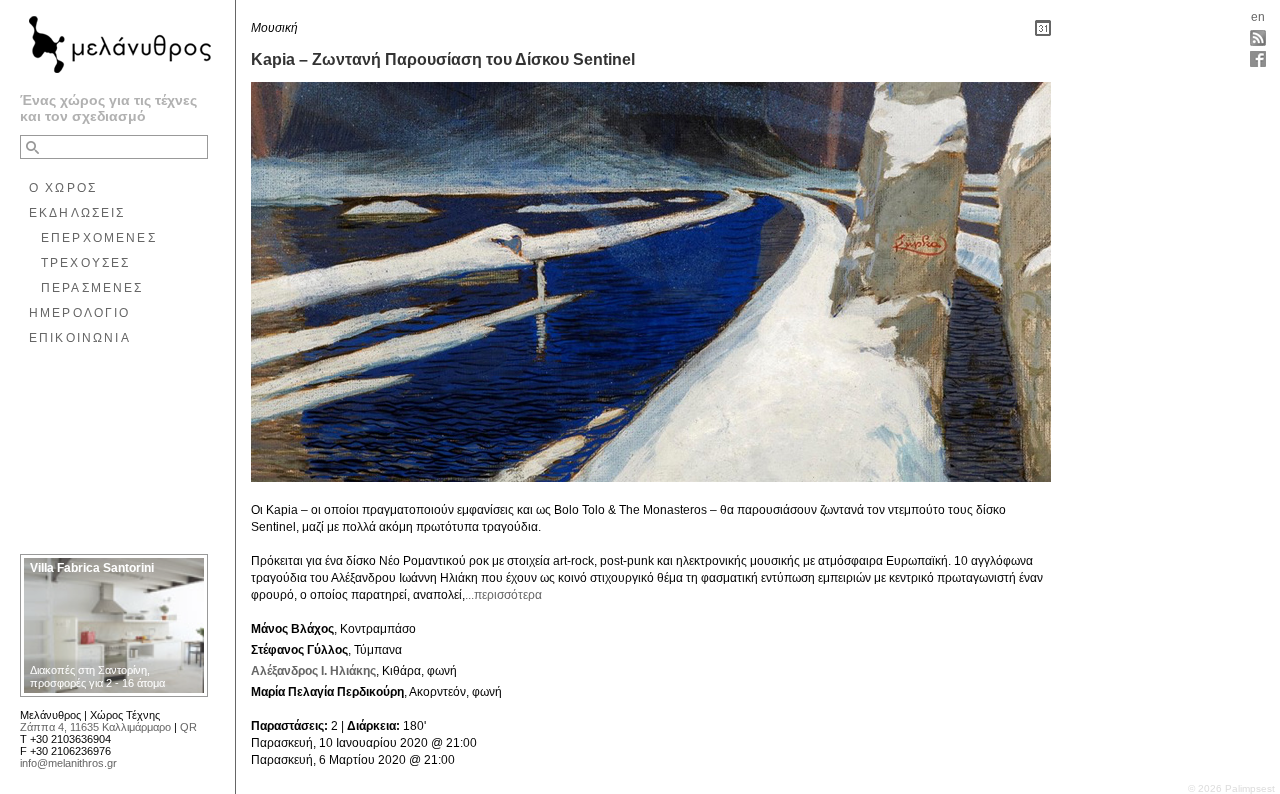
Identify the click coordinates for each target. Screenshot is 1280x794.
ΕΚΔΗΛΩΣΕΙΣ (77, 213)
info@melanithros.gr (68, 763)
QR (188, 727)
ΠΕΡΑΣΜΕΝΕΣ (92, 288)
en (1258, 17)
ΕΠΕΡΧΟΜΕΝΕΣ (99, 238)
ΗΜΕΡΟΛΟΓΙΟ (80, 313)
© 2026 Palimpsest (1231, 788)
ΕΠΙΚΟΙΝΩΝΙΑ (80, 338)
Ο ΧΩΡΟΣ (63, 188)
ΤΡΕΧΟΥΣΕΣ (85, 263)
